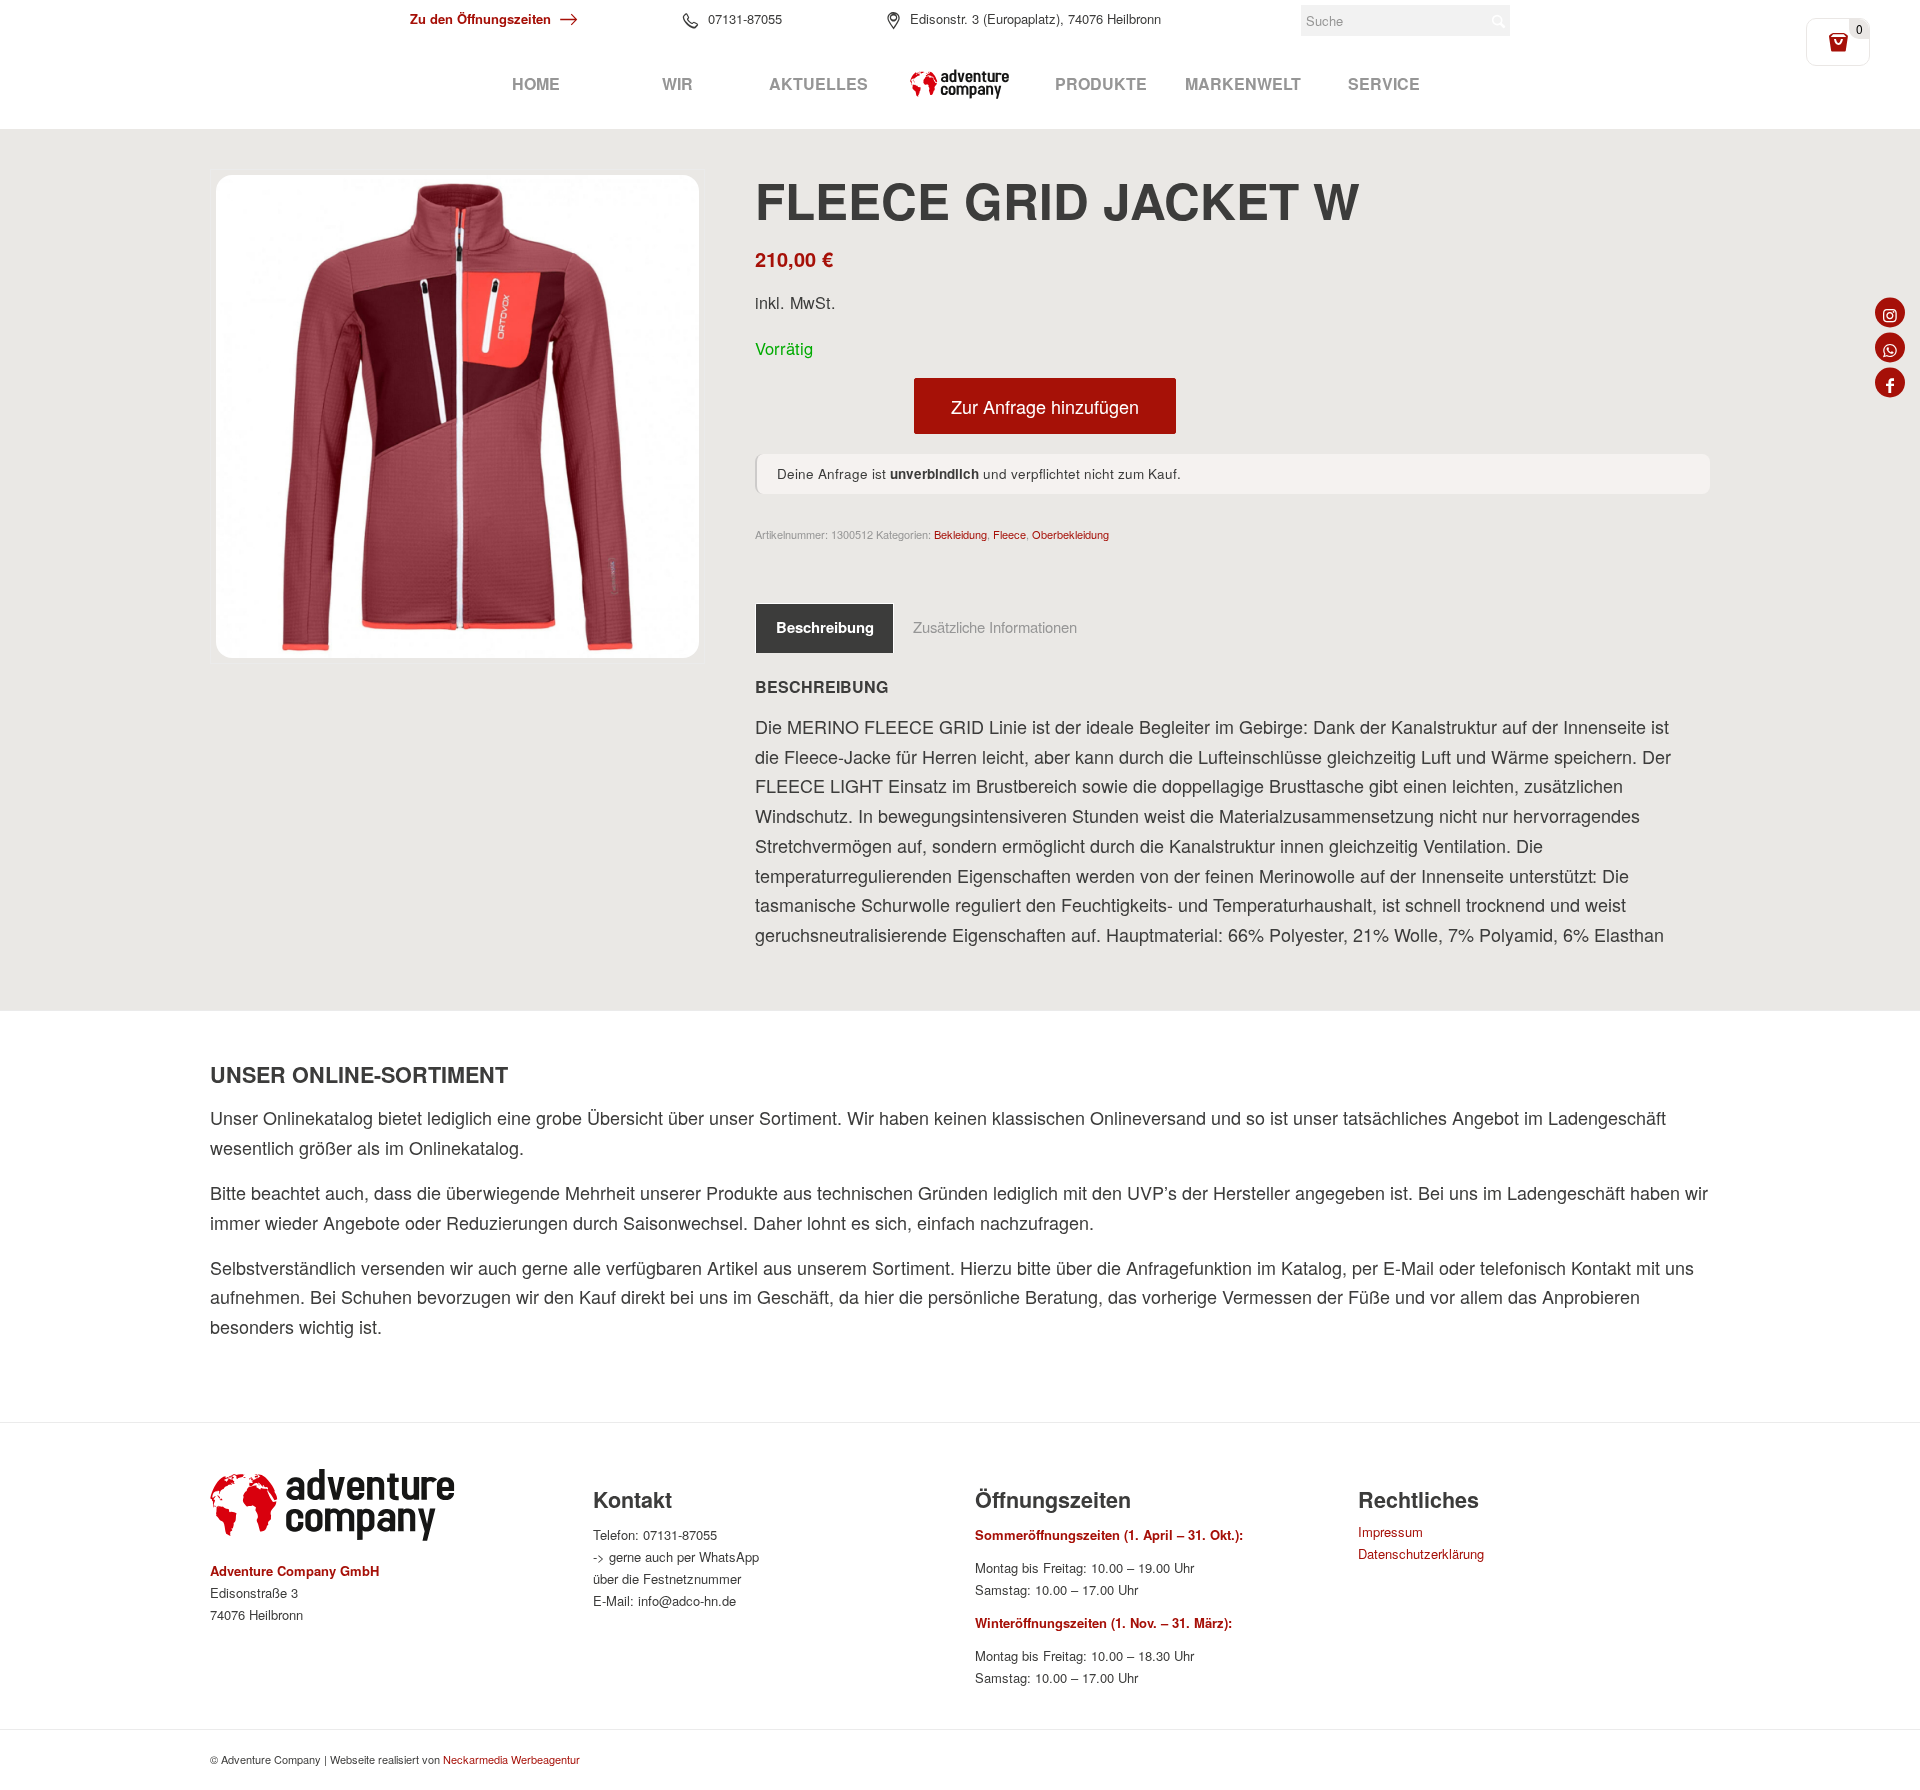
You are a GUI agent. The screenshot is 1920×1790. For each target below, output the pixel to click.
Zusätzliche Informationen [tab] (995, 626)
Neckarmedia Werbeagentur (511, 1759)
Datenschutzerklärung (1421, 1553)
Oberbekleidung (1070, 534)
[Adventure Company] (960, 84)
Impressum (1390, 1531)
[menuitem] (535, 84)
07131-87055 (745, 18)
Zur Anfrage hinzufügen (1045, 406)
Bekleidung (960, 534)
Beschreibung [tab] (825, 627)
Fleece (1009, 534)
